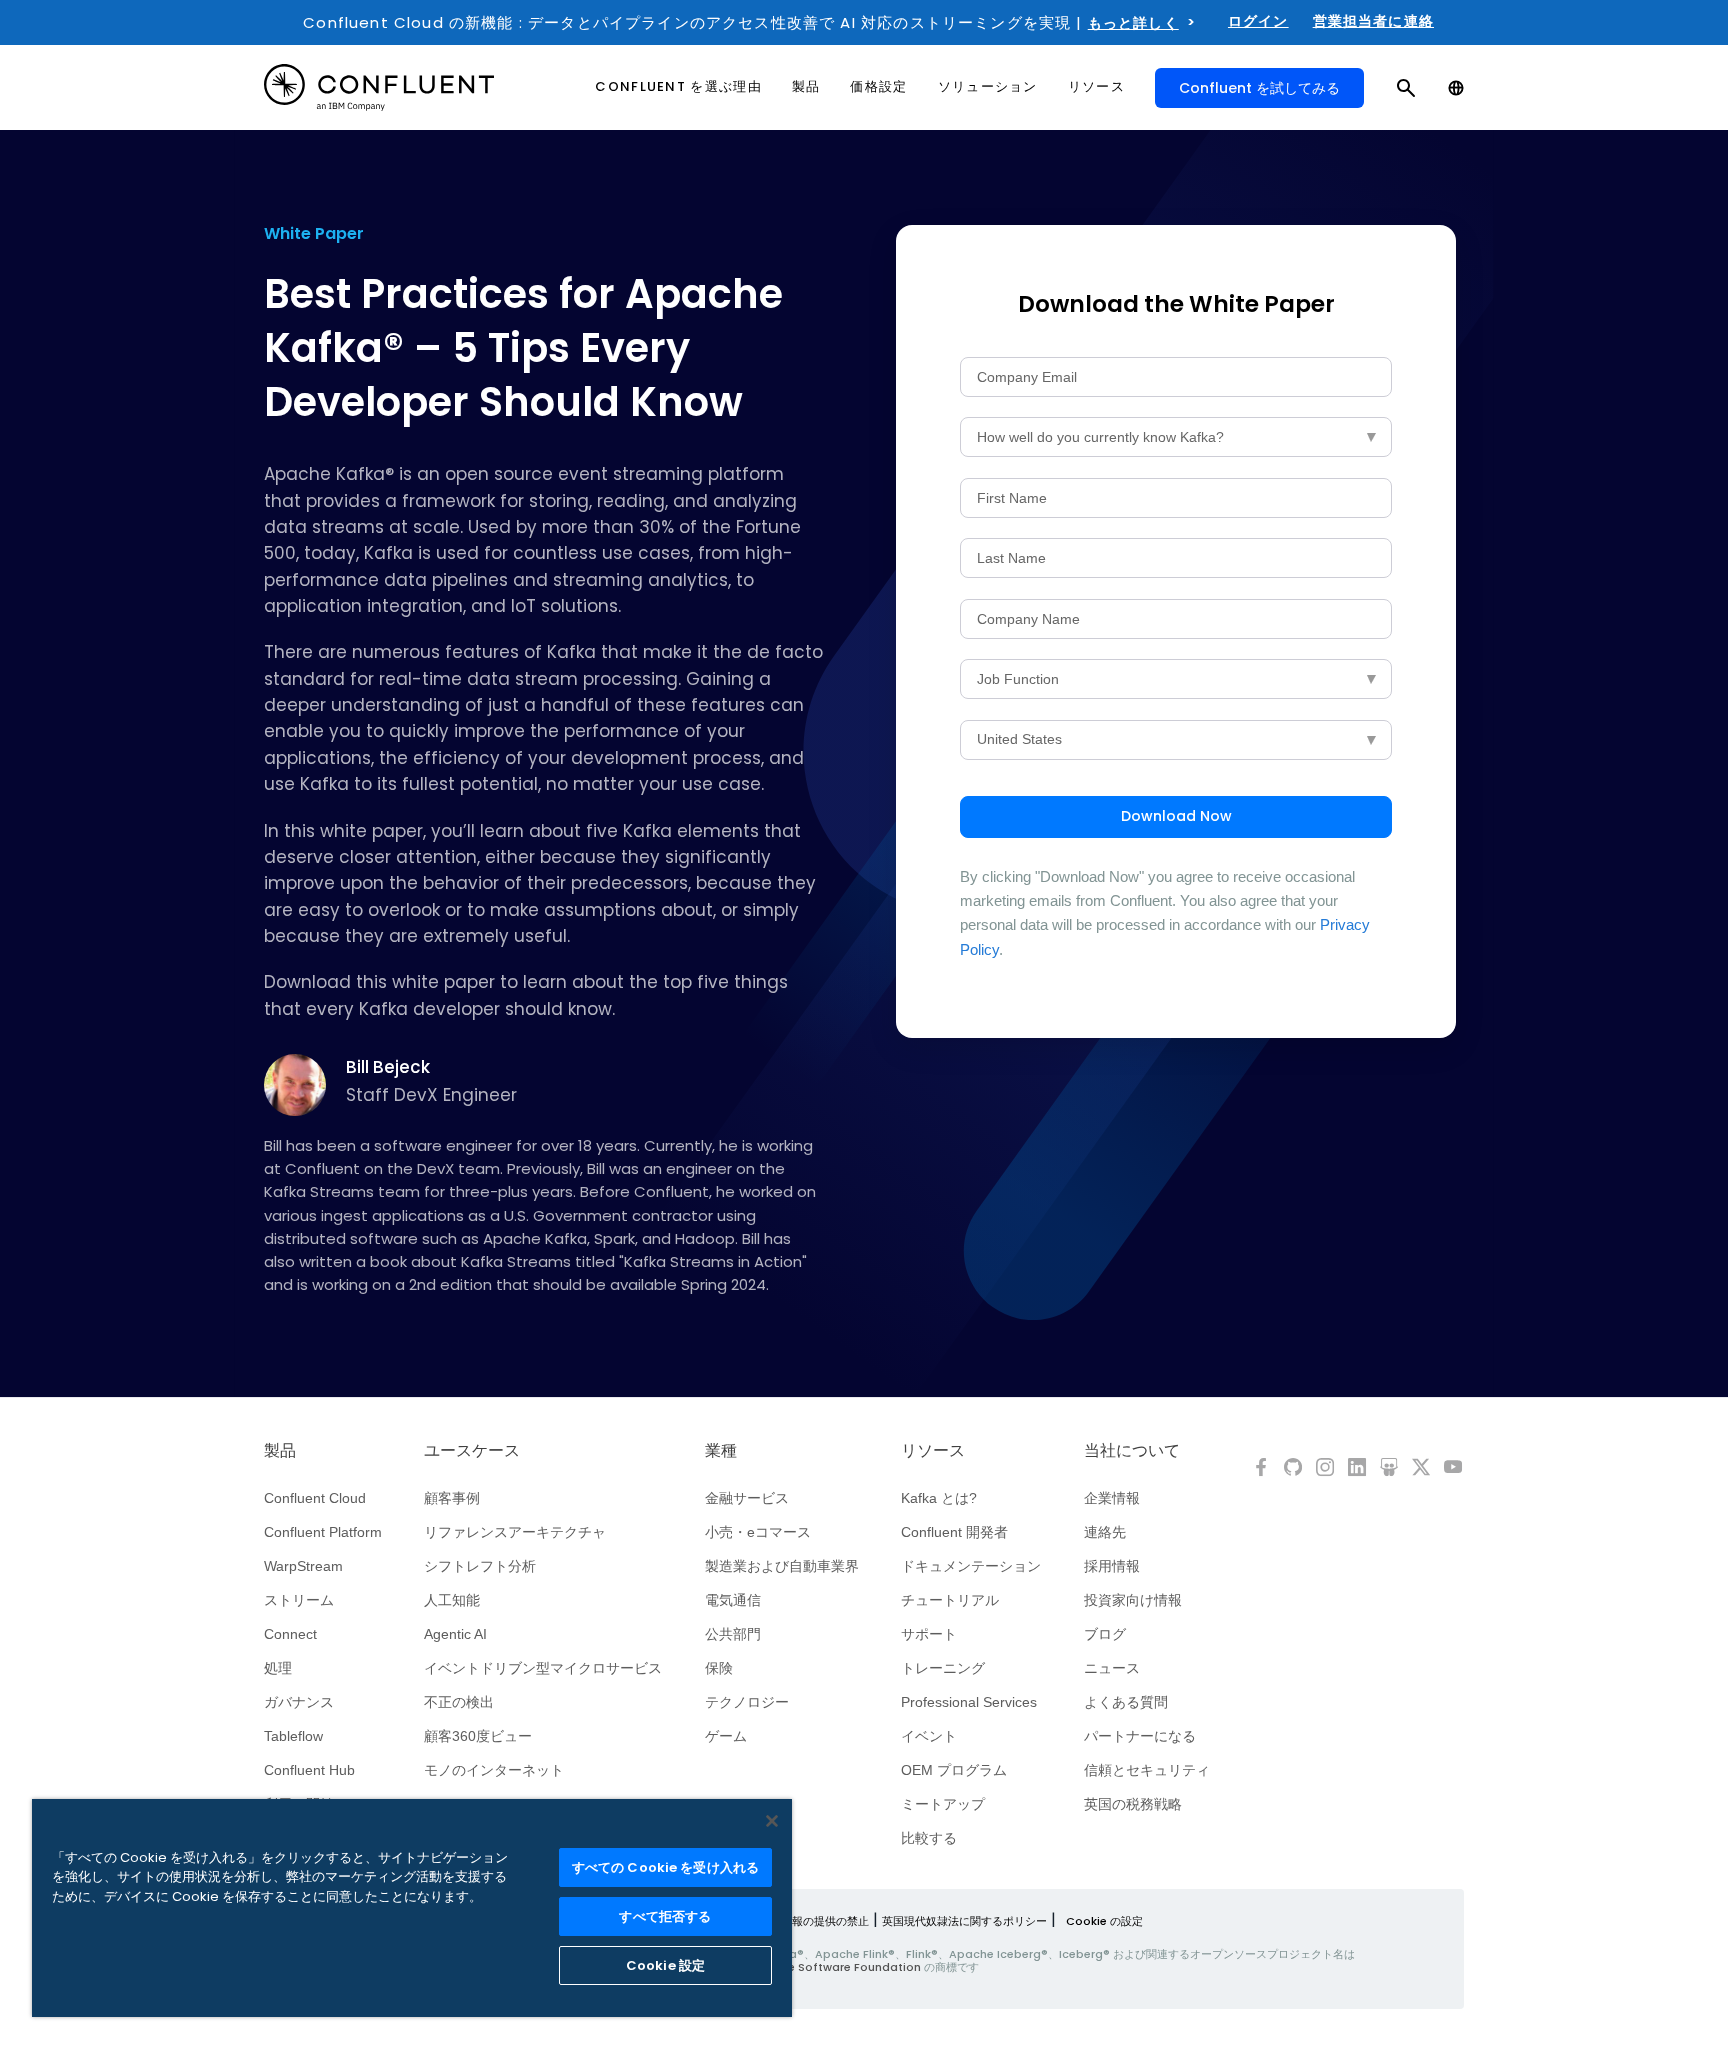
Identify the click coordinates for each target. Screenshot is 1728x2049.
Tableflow (293, 1736)
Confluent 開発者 (954, 1532)
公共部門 (733, 1634)
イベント (929, 1736)
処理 (278, 1668)
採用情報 (1112, 1566)
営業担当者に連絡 (1373, 21)
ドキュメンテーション (971, 1566)
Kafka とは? (939, 1498)
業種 (721, 1451)
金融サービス (747, 1498)
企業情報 (1112, 1498)
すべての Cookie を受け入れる (665, 1867)
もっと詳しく (1133, 23)
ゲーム (726, 1736)
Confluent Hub (309, 1770)
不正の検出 (459, 1702)
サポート (929, 1634)
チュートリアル (950, 1600)
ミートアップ (943, 1804)
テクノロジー (747, 1702)
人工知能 (452, 1600)
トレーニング (943, 1668)
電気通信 (733, 1600)
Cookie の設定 (1104, 1921)
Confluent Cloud (315, 1498)
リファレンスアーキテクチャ (515, 1532)
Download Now (1176, 816)
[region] (412, 1908)
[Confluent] (379, 87)
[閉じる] (772, 1821)
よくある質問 (1126, 1702)
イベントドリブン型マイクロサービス (543, 1668)
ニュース (1112, 1668)
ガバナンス (299, 1702)
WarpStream (303, 1566)
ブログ (1105, 1634)
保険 (719, 1668)
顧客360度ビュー (478, 1736)
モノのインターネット (494, 1770)
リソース (933, 1451)
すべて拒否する (665, 1916)
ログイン (1258, 21)
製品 (280, 1451)
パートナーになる (1140, 1736)
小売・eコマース (758, 1532)
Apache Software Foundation (835, 1967)
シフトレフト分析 (480, 1566)
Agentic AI (455, 1634)
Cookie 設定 (665, 1965)
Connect (290, 1634)
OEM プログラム (954, 1770)
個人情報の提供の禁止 (814, 1921)
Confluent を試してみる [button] (1259, 88)
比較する (929, 1838)
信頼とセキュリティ (1147, 1770)
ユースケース (472, 1451)
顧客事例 (452, 1498)
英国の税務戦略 (1133, 1804)
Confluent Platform (323, 1532)
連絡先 (1105, 1532)
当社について (1132, 1451)
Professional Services (969, 1702)
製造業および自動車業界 (782, 1566)
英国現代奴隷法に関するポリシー (964, 1921)
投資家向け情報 (1133, 1600)
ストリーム (299, 1600)
